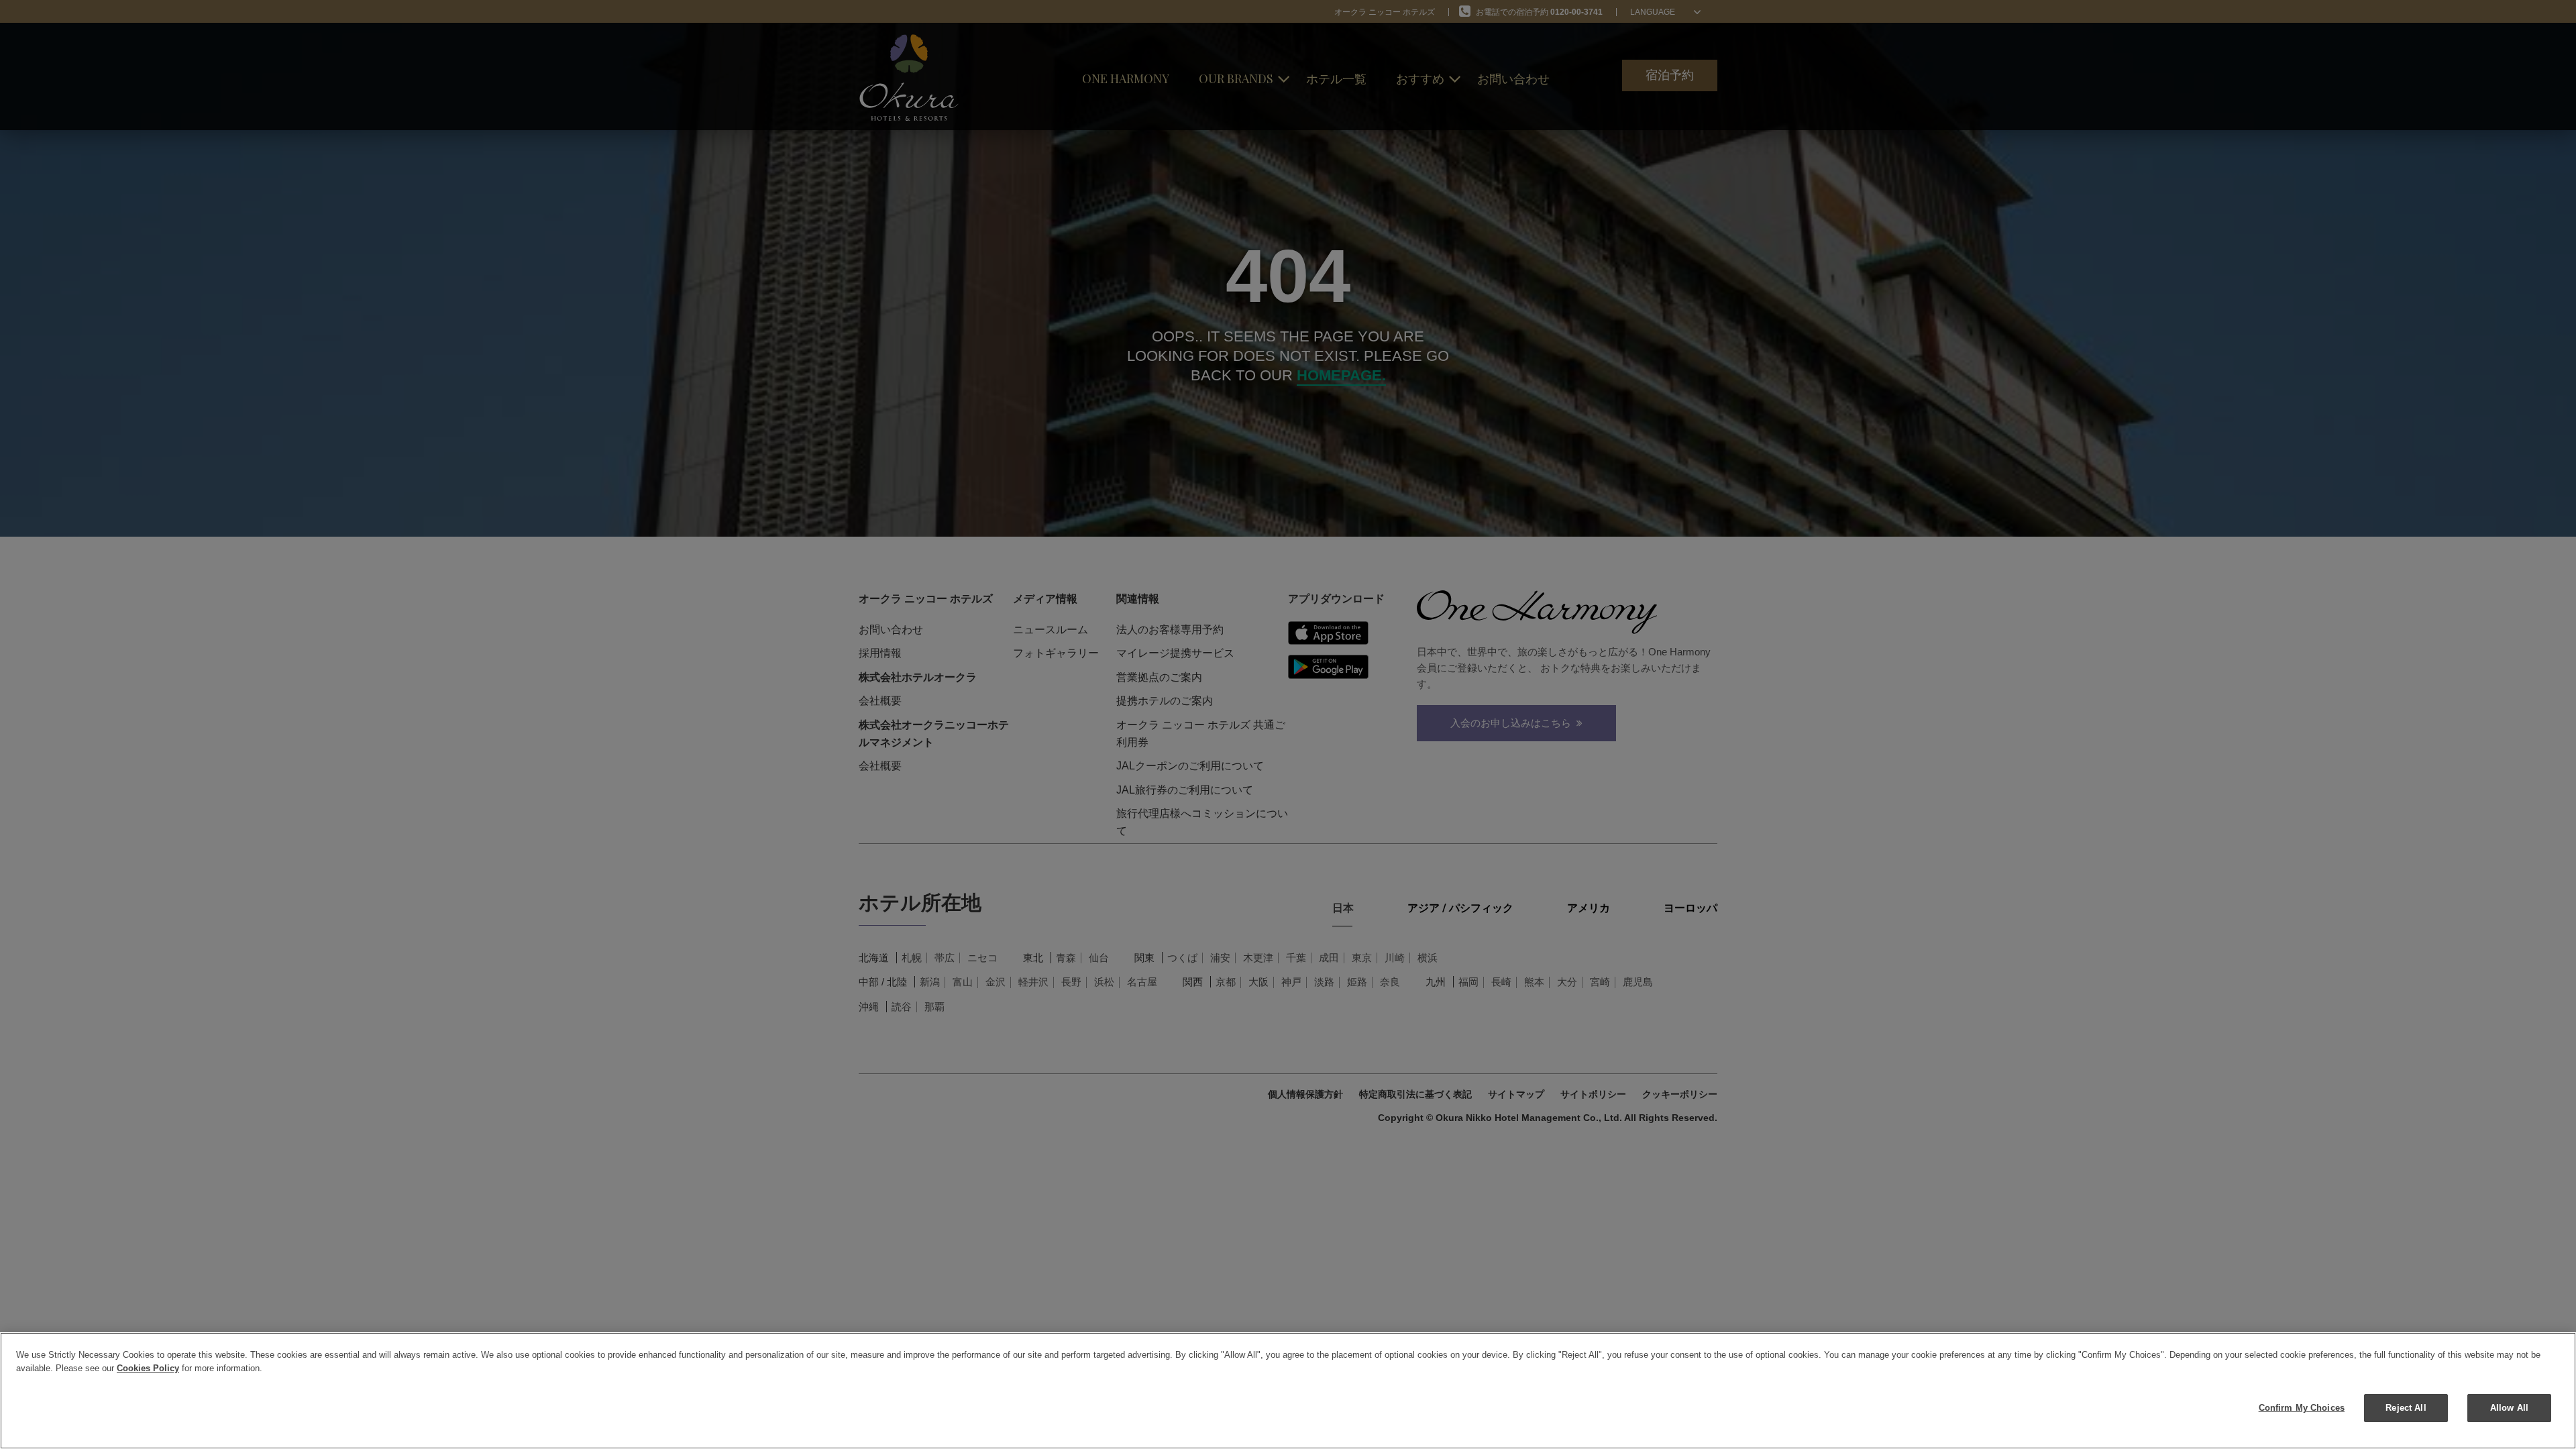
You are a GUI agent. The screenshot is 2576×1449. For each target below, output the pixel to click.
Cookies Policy (148, 1368)
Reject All (2406, 1408)
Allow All (2509, 1408)
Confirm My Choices (2302, 1408)
